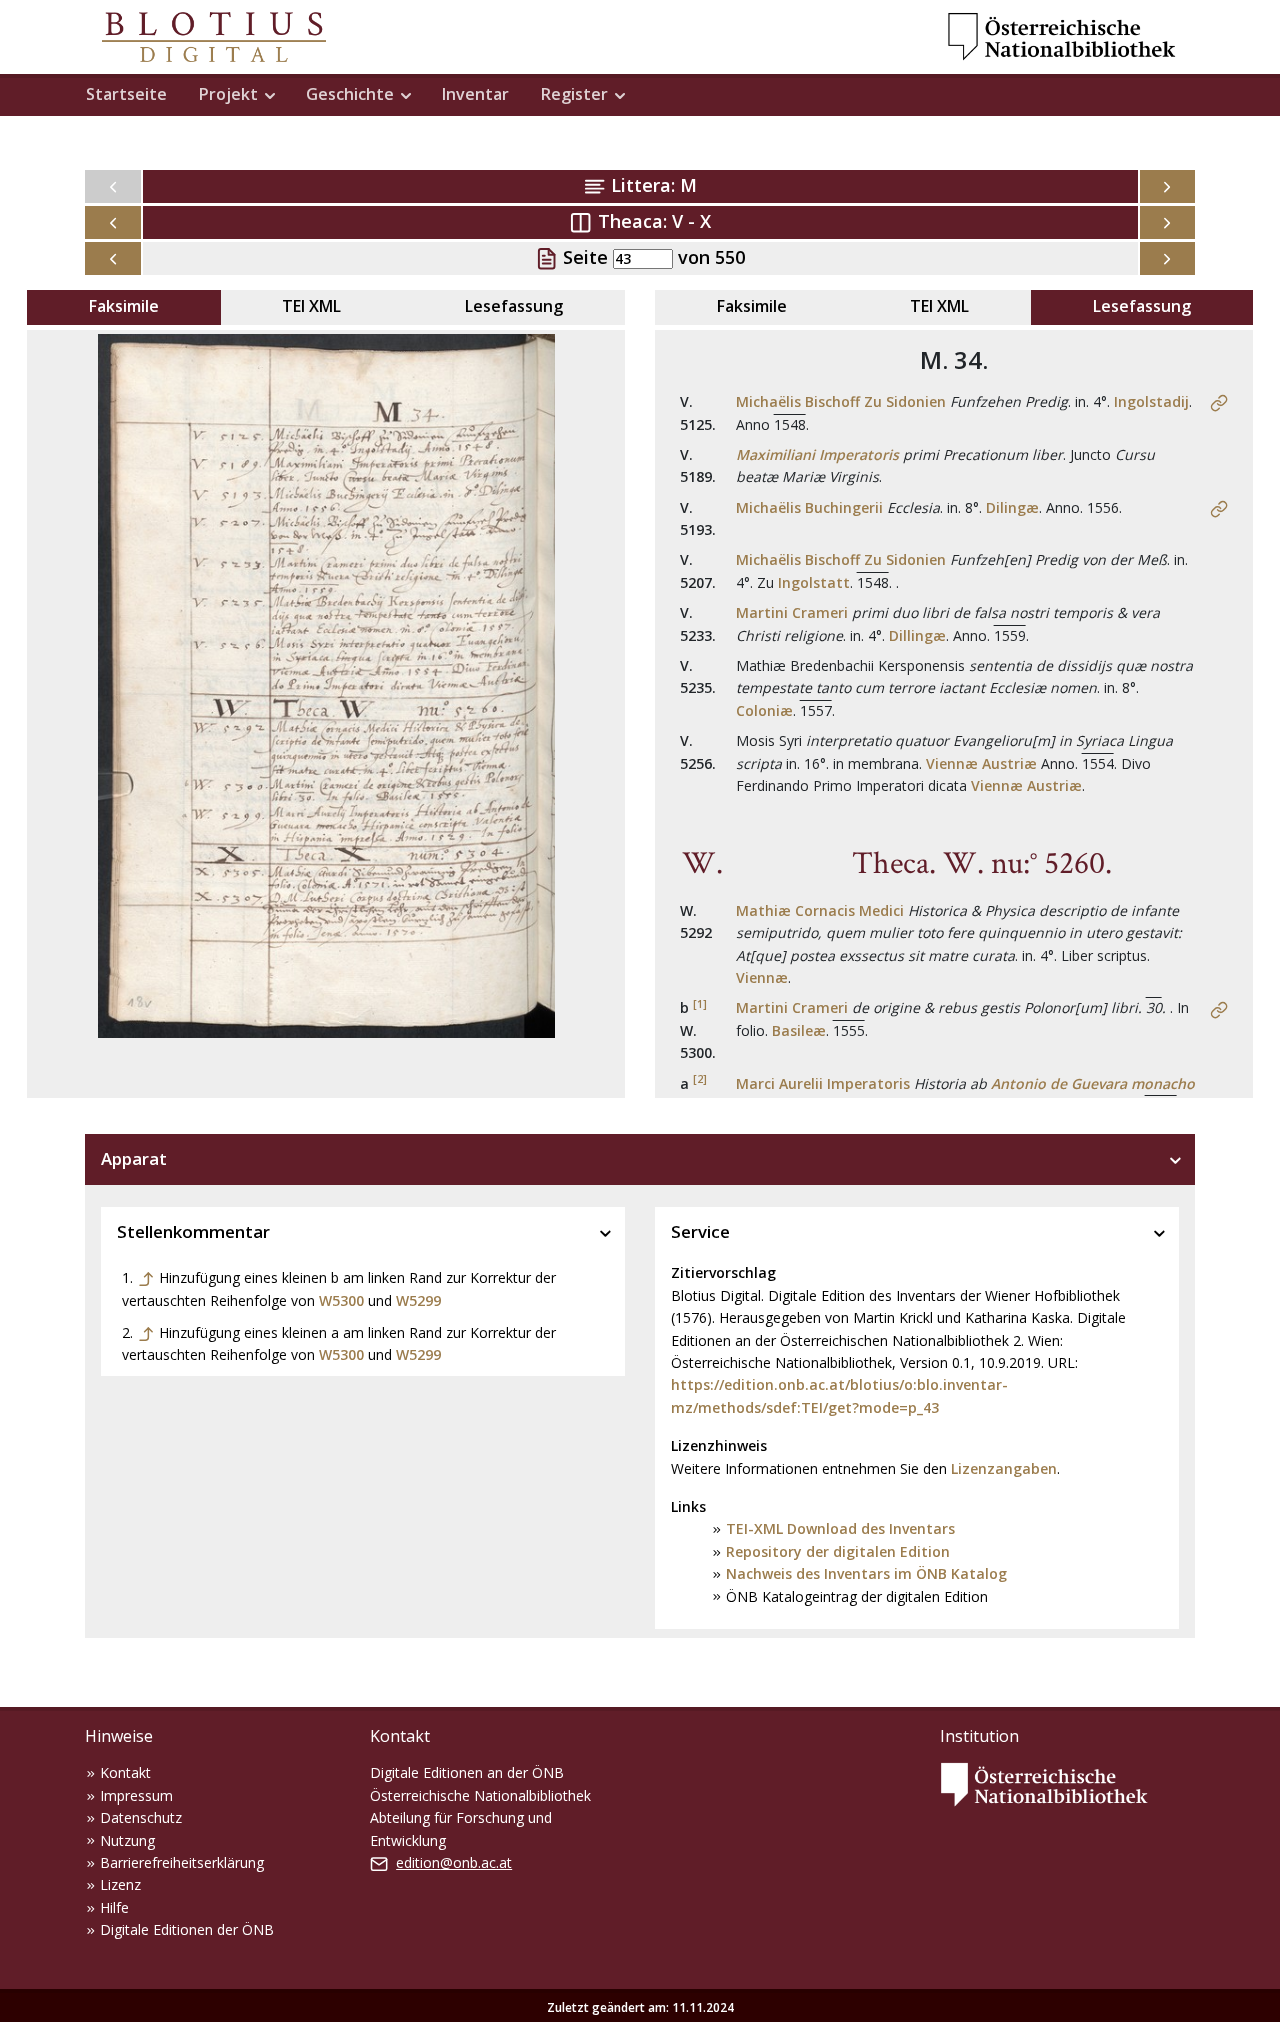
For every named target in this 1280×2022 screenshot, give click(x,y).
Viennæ (762, 977)
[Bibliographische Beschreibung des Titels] (1219, 401)
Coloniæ (764, 710)
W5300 (341, 1300)
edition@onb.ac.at (454, 1862)
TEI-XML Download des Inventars (840, 1528)
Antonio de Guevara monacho (1093, 1083)
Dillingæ (917, 635)
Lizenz (120, 1884)
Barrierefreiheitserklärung (182, 1862)
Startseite (126, 94)
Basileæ (799, 1030)
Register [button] (574, 94)
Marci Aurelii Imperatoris (823, 1083)
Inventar (475, 94)
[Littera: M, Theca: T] (113, 222)
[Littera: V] (1168, 186)
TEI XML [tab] (311, 306)
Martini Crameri (792, 612)
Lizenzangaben (1004, 1468)
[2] (700, 1079)
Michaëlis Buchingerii (809, 507)
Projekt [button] (228, 94)
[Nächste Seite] (1168, 258)
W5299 (418, 1300)
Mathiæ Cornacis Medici (820, 910)
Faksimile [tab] (124, 306)
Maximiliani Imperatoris (817, 454)
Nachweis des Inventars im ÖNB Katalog (866, 1573)
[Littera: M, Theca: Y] (1168, 222)
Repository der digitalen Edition (838, 1551)
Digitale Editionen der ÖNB (187, 1929)
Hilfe (114, 1907)
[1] (700, 1004)
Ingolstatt (814, 582)
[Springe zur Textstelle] (146, 1277)
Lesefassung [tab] (514, 306)
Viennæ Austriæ (981, 763)
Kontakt (125, 1772)
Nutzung (127, 1840)
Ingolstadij (1151, 401)
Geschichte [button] (350, 94)
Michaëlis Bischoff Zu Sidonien (841, 401)
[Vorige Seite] (113, 258)
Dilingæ (1012, 507)
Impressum (136, 1795)
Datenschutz (141, 1817)
